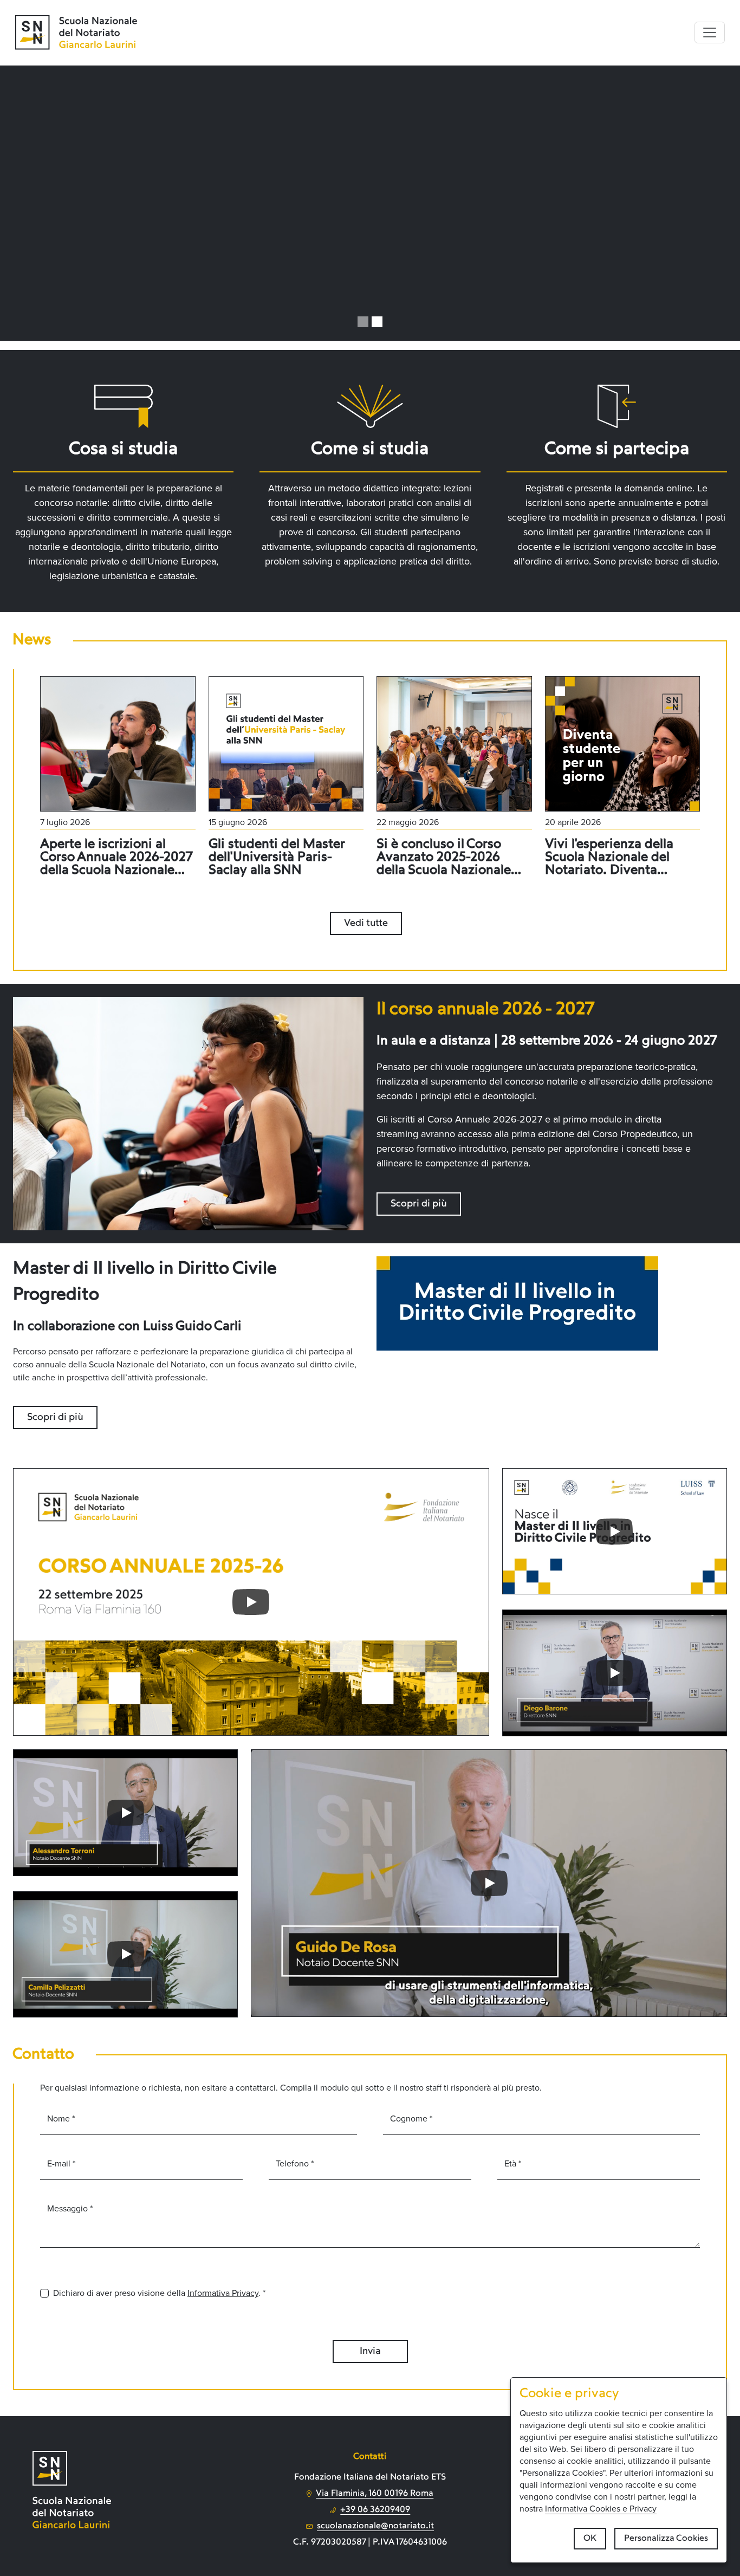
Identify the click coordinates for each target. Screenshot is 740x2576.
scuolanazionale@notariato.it (375, 2526)
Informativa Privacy (223, 2293)
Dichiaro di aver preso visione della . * (159, 2293)
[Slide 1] (363, 322)
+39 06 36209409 (375, 2510)
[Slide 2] (377, 322)
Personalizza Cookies (666, 2539)
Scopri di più (419, 1204)
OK (590, 2539)
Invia (370, 2351)
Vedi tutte (366, 923)
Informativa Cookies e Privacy (601, 2509)
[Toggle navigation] (710, 33)
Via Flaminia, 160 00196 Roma (375, 2494)
